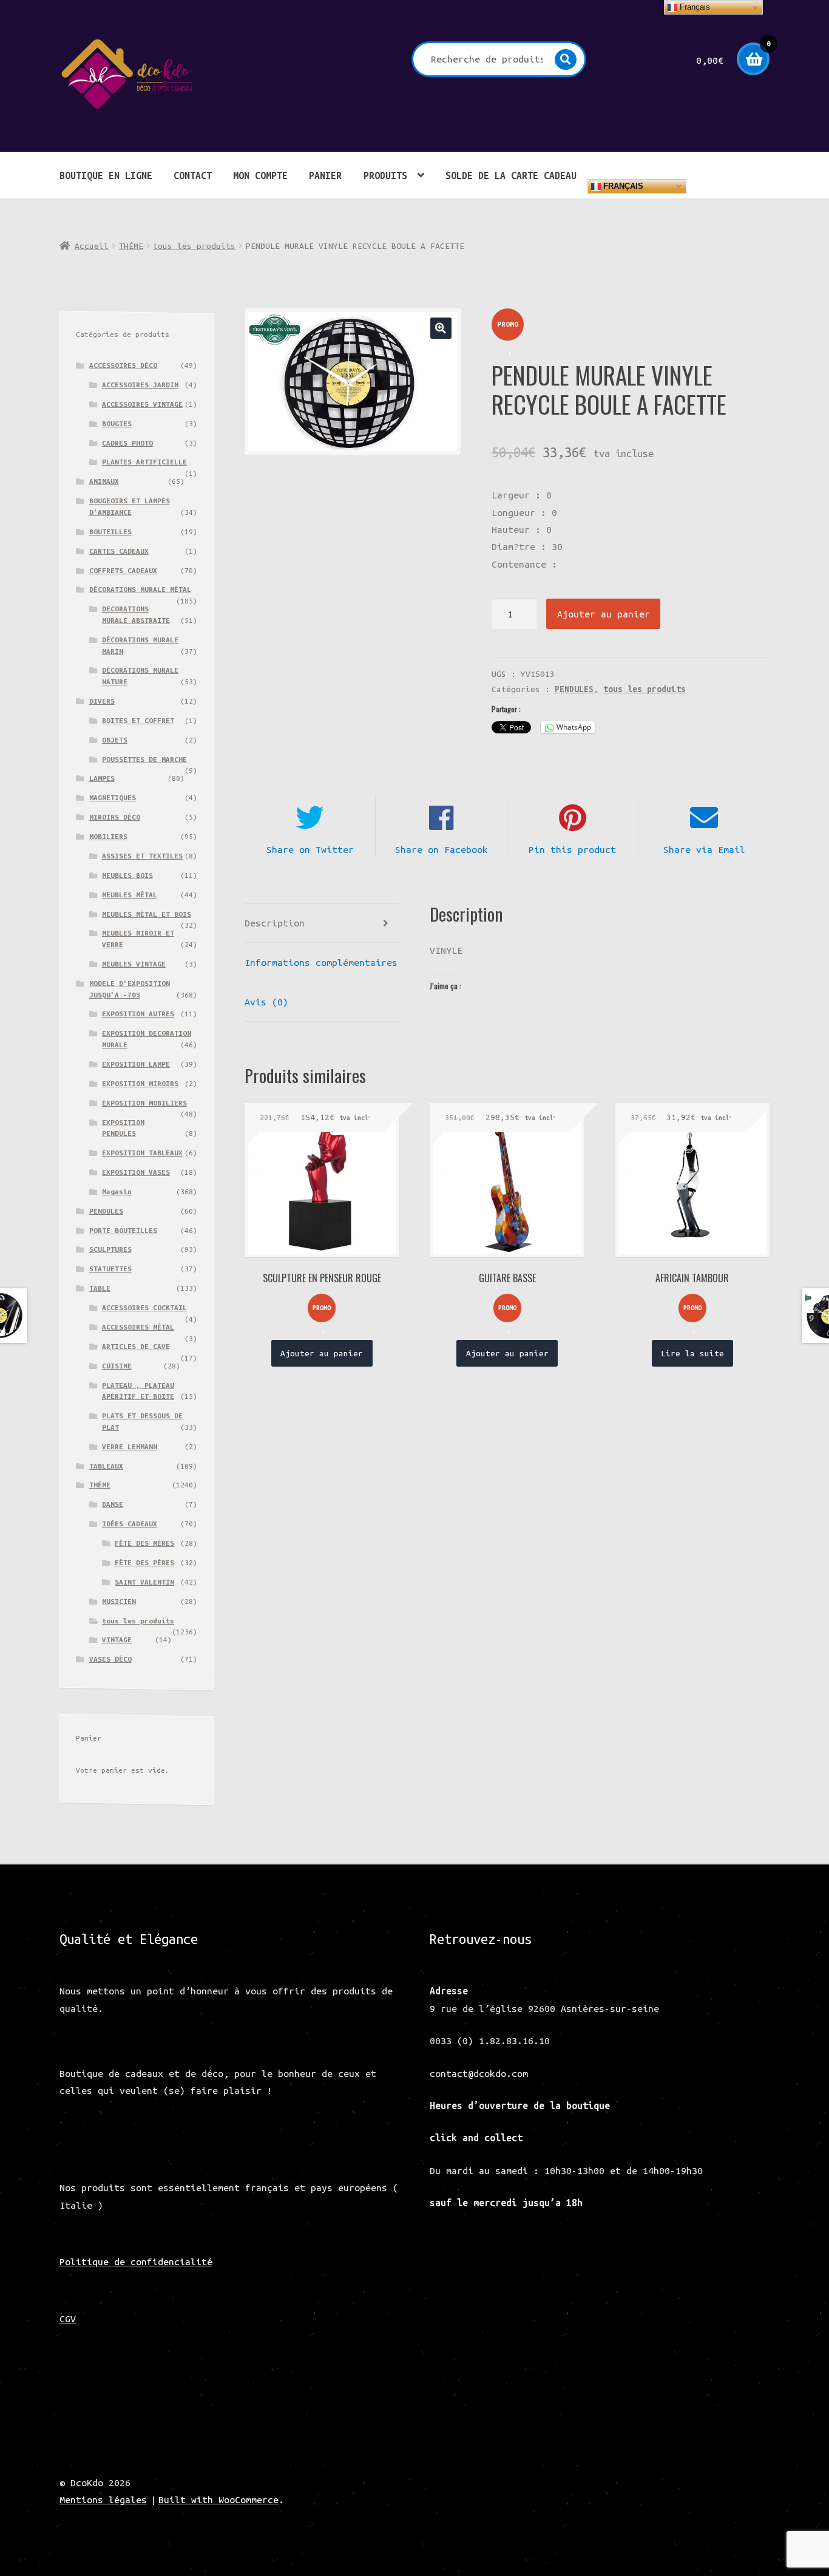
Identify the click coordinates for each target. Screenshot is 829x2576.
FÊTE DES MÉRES (144, 1543)
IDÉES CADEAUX (130, 1524)
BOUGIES (117, 423)
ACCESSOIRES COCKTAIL (144, 1307)
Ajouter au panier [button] (322, 1353)
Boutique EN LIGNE (106, 175)
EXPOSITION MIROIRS (140, 1083)
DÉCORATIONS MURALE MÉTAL (140, 589)
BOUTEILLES (110, 532)
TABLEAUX (106, 1466)
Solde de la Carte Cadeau (511, 175)
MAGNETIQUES (113, 797)
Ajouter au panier (604, 614)
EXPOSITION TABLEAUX (142, 1153)
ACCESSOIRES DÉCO (123, 365)
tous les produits (194, 246)
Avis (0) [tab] (266, 1002)
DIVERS (102, 701)
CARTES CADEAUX (119, 551)
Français (622, 185)
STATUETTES (110, 1269)
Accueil (92, 246)
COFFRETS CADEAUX (123, 570)
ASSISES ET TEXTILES (142, 856)
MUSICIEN (119, 1601)
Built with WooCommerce (218, 2500)
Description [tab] (275, 923)
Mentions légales (103, 2500)
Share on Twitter (310, 849)
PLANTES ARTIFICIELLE (144, 462)
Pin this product (572, 849)
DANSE (113, 1504)
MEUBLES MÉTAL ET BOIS (147, 914)
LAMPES (102, 778)
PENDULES (574, 689)
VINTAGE (117, 1640)
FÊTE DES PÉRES (144, 1562)
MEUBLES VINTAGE (134, 964)
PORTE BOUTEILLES (123, 1230)
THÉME (131, 246)
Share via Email (704, 849)
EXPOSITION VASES (136, 1172)
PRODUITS (385, 175)
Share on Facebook (442, 849)
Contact (193, 175)
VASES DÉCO (110, 1659)
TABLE (100, 1288)
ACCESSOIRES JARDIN (140, 385)
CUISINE (117, 1366)
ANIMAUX (104, 481)
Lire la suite (692, 1353)
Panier (325, 175)
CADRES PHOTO (127, 443)
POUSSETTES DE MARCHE (144, 759)
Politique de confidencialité (136, 2262)
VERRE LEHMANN (130, 1446)
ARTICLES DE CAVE (136, 1346)
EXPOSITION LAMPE (136, 1064)
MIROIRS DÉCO (115, 817)
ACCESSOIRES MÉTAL (138, 1327)
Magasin (117, 1191)
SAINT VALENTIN (144, 1582)
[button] (441, 328)
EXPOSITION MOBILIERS (144, 1103)
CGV (68, 2319)
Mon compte (260, 175)
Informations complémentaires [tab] (321, 962)
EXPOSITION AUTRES (138, 1014)
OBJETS (115, 740)
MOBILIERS (108, 836)
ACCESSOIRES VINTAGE (142, 404)
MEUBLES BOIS (127, 875)
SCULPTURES (110, 1249)
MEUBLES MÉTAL (130, 895)
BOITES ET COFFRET (138, 720)
